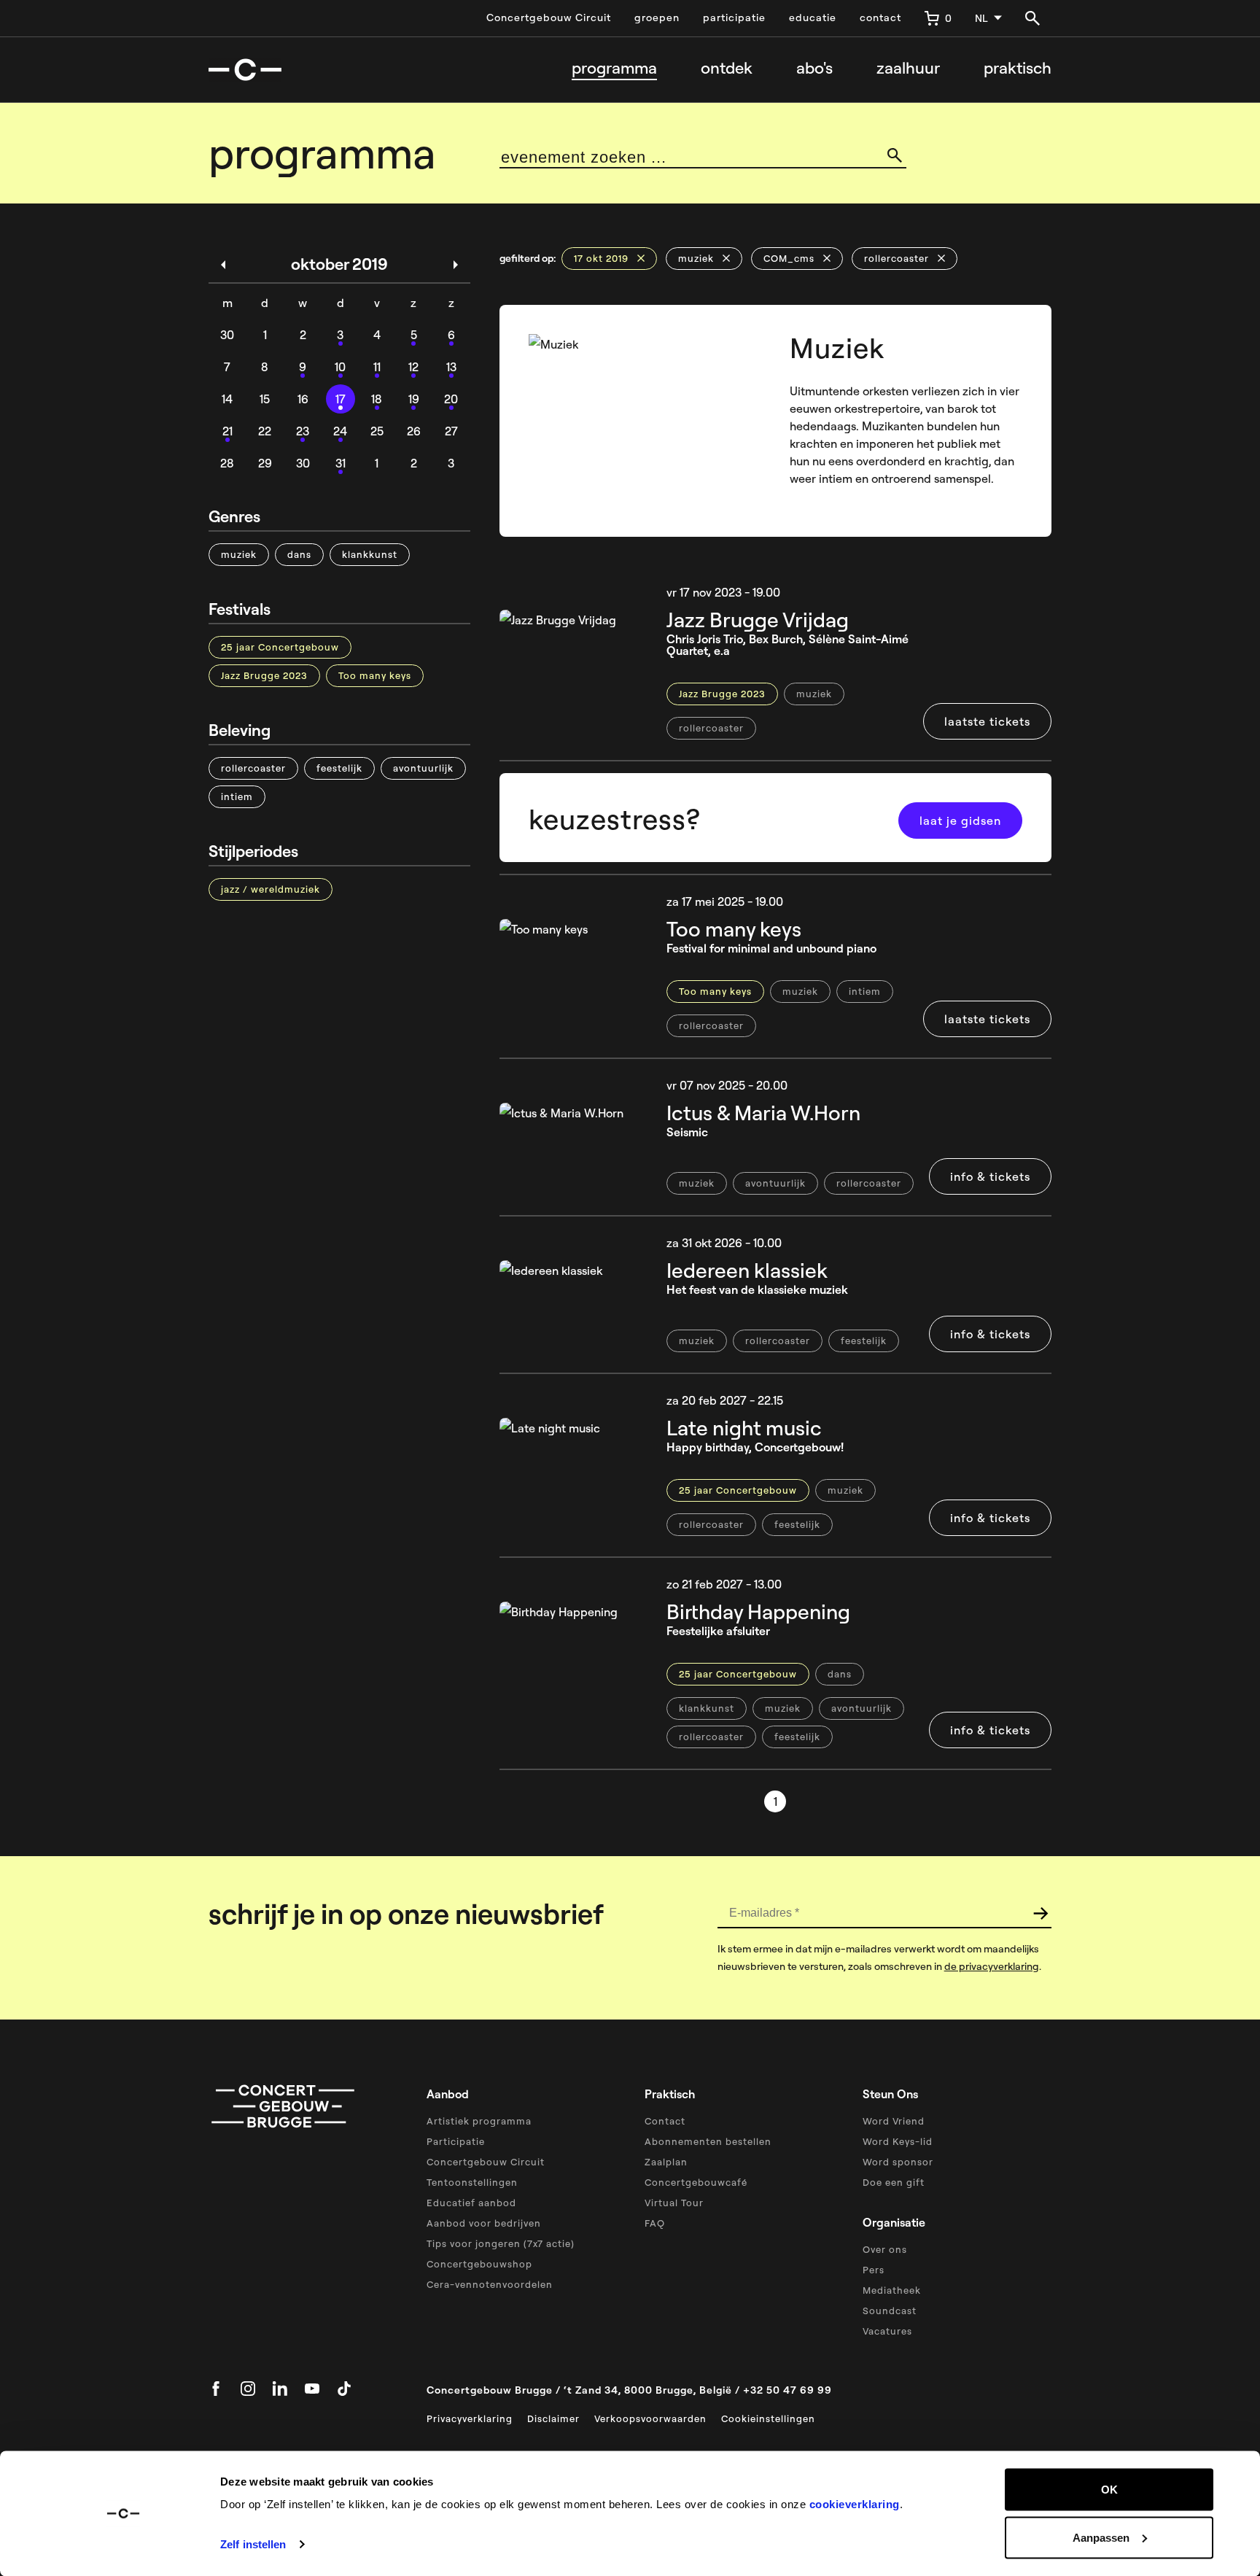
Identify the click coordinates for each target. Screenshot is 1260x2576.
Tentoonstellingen (472, 2182)
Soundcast (890, 2311)
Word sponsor (898, 2162)
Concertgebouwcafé (696, 2182)
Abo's (814, 68)
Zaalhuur (908, 68)
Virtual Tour (674, 2203)
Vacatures (887, 2331)
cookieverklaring (855, 2504)
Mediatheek (892, 2290)
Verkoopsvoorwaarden (650, 2418)
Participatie (456, 2141)
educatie (813, 18)
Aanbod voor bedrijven (484, 2223)
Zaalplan (666, 2162)
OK (1109, 2490)
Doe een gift (894, 2182)
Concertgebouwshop (479, 2264)
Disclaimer (553, 2418)
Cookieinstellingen (768, 2418)
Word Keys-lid (898, 2141)
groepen (657, 18)
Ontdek (727, 68)
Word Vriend (894, 2121)
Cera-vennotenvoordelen (490, 2284)
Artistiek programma (479, 2121)
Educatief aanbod (471, 2203)
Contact (665, 2121)
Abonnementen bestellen (708, 2141)
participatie (734, 18)
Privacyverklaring (470, 2418)
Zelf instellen (253, 2544)
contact (880, 18)
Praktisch (1018, 68)
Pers (874, 2270)
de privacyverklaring (992, 1966)
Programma (614, 68)
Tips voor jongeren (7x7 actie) (501, 2243)
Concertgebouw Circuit (549, 18)
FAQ (655, 2223)
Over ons (885, 2249)
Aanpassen (1101, 2537)
